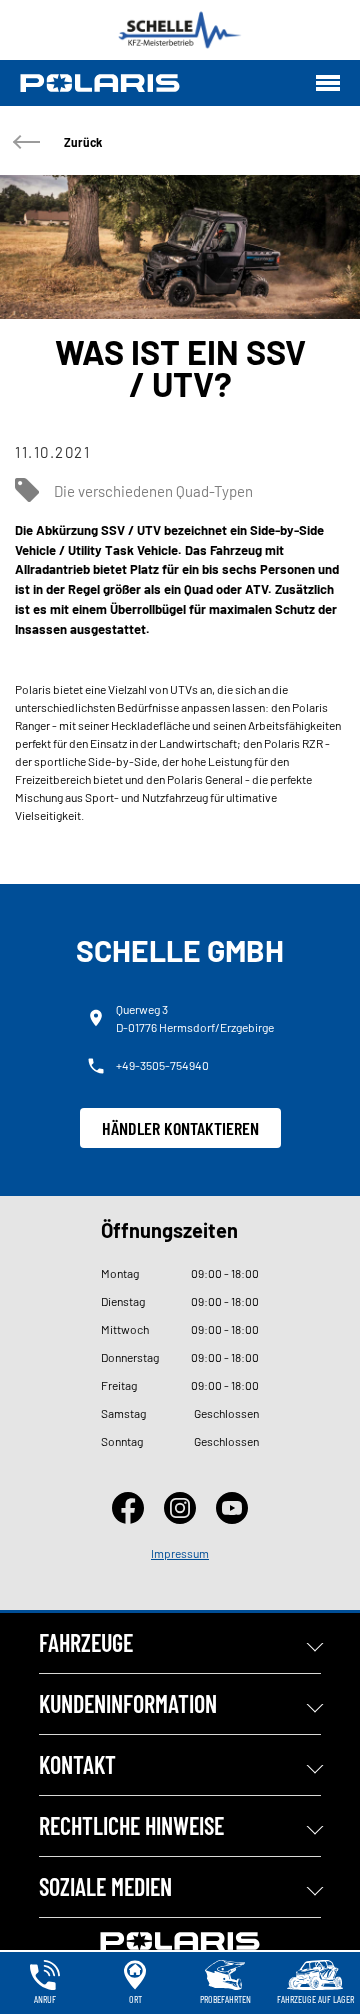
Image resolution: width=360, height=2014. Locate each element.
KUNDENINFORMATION (128, 1703)
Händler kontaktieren (180, 1128)
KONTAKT (77, 1764)
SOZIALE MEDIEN (105, 1886)
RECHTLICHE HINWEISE (131, 1825)
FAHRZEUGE (86, 1642)
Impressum (180, 1553)
